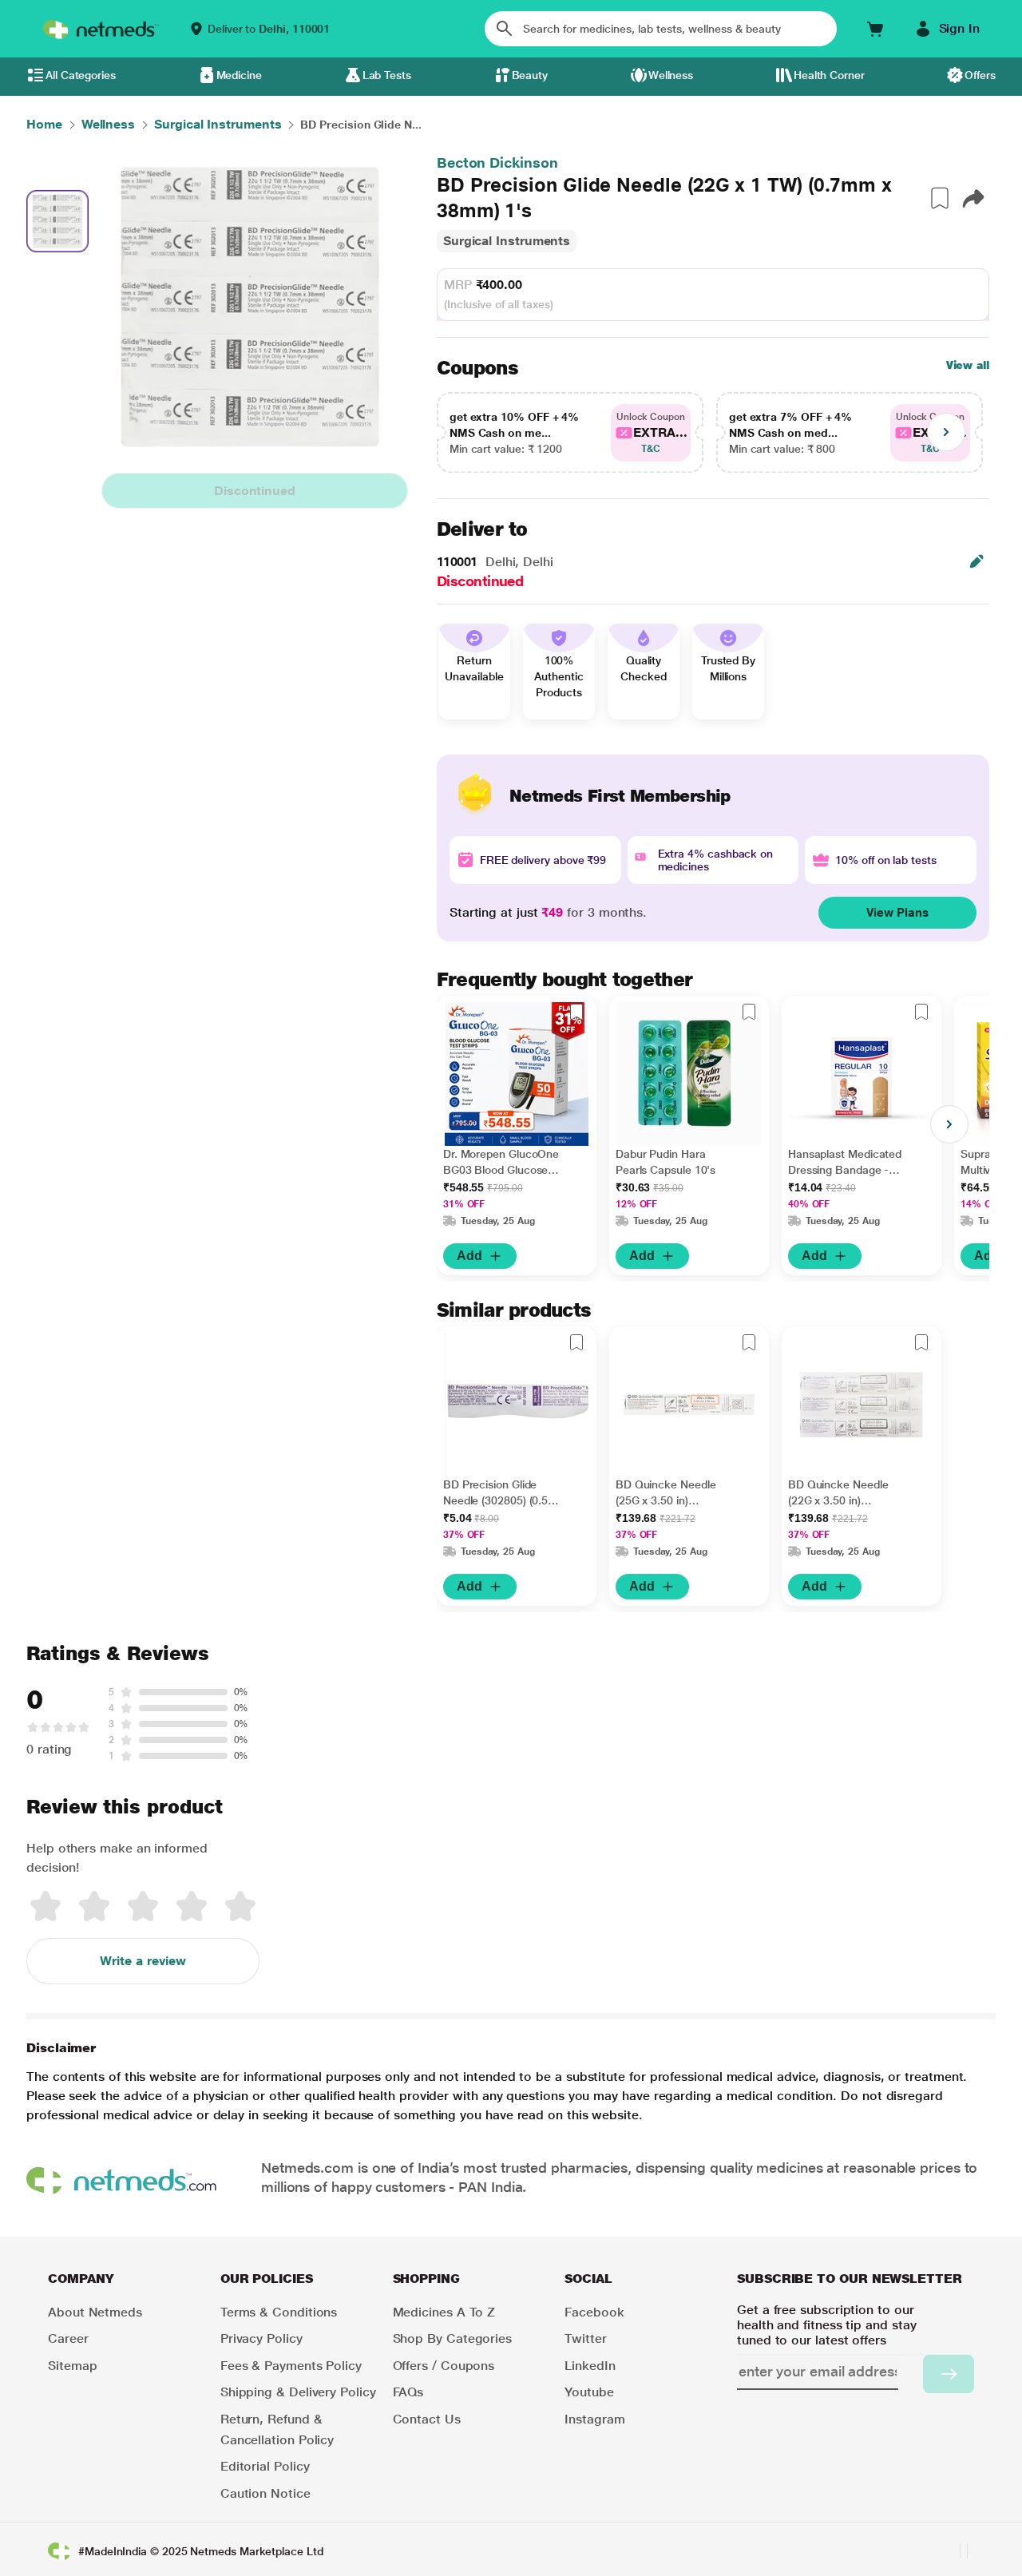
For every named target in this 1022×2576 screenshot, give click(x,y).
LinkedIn (590, 2366)
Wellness (671, 75)
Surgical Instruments (507, 241)
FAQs (408, 2392)
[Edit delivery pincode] (976, 561)
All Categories (81, 75)
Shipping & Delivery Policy (298, 2392)
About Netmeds (95, 2312)
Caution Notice (265, 2493)
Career (68, 2338)
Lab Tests (387, 75)
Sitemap (72, 2366)
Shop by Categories (453, 2338)
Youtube (589, 2392)
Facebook (594, 2312)
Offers (980, 75)
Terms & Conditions (279, 2312)
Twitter (585, 2338)
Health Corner (829, 75)
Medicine (239, 75)
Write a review (143, 1961)
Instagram (594, 2419)
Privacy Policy (261, 2338)
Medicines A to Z (444, 2312)
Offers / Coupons (444, 2366)
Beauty (530, 75)
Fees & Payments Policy (291, 2366)
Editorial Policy (265, 2466)
